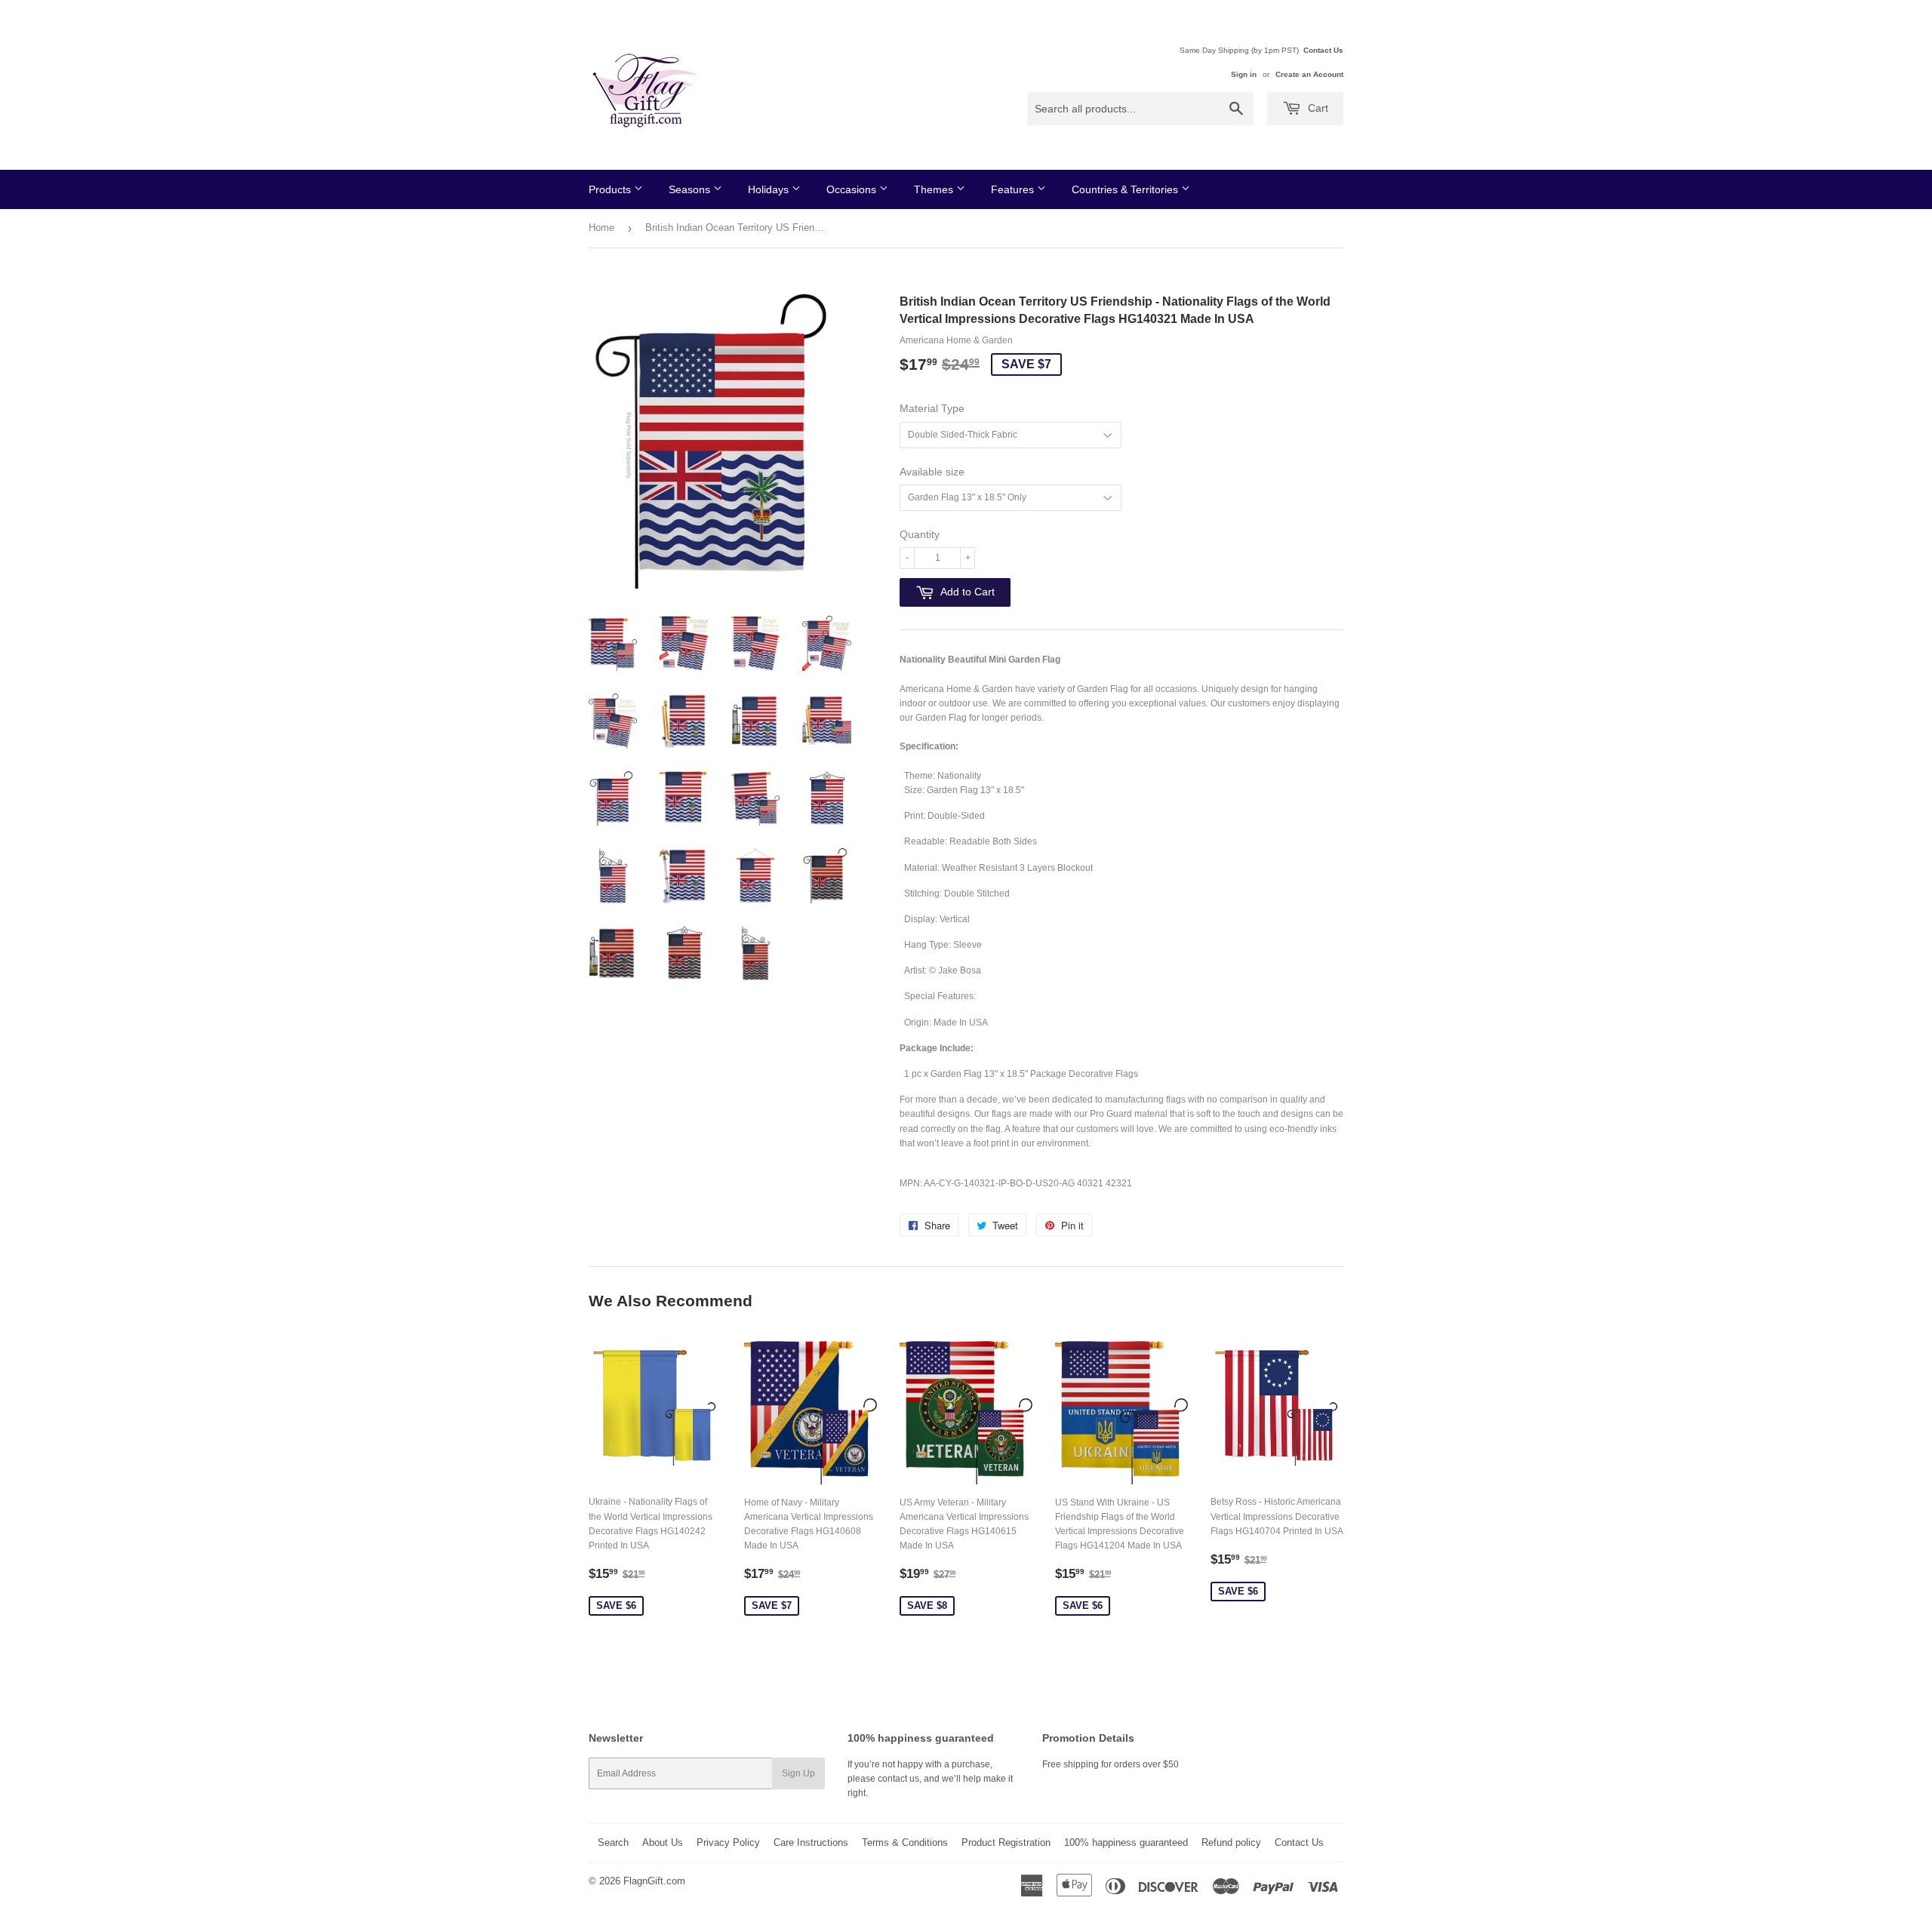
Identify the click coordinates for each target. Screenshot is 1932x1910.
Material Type (932, 408)
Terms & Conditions (905, 1842)
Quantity (920, 534)
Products (611, 189)
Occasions (853, 189)
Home (601, 228)
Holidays (770, 189)
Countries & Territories (1126, 189)
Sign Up (798, 1773)
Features (1014, 189)
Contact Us (1323, 50)
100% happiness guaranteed (1126, 1842)
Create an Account (1309, 74)
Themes (935, 189)
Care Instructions (811, 1842)
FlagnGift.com (654, 1881)
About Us (663, 1842)
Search (613, 1842)
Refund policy (1231, 1842)
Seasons (691, 189)
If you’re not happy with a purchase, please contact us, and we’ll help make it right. (930, 1779)
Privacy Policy (728, 1842)
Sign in (1244, 74)
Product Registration (1006, 1842)
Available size (932, 472)
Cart (1317, 108)
